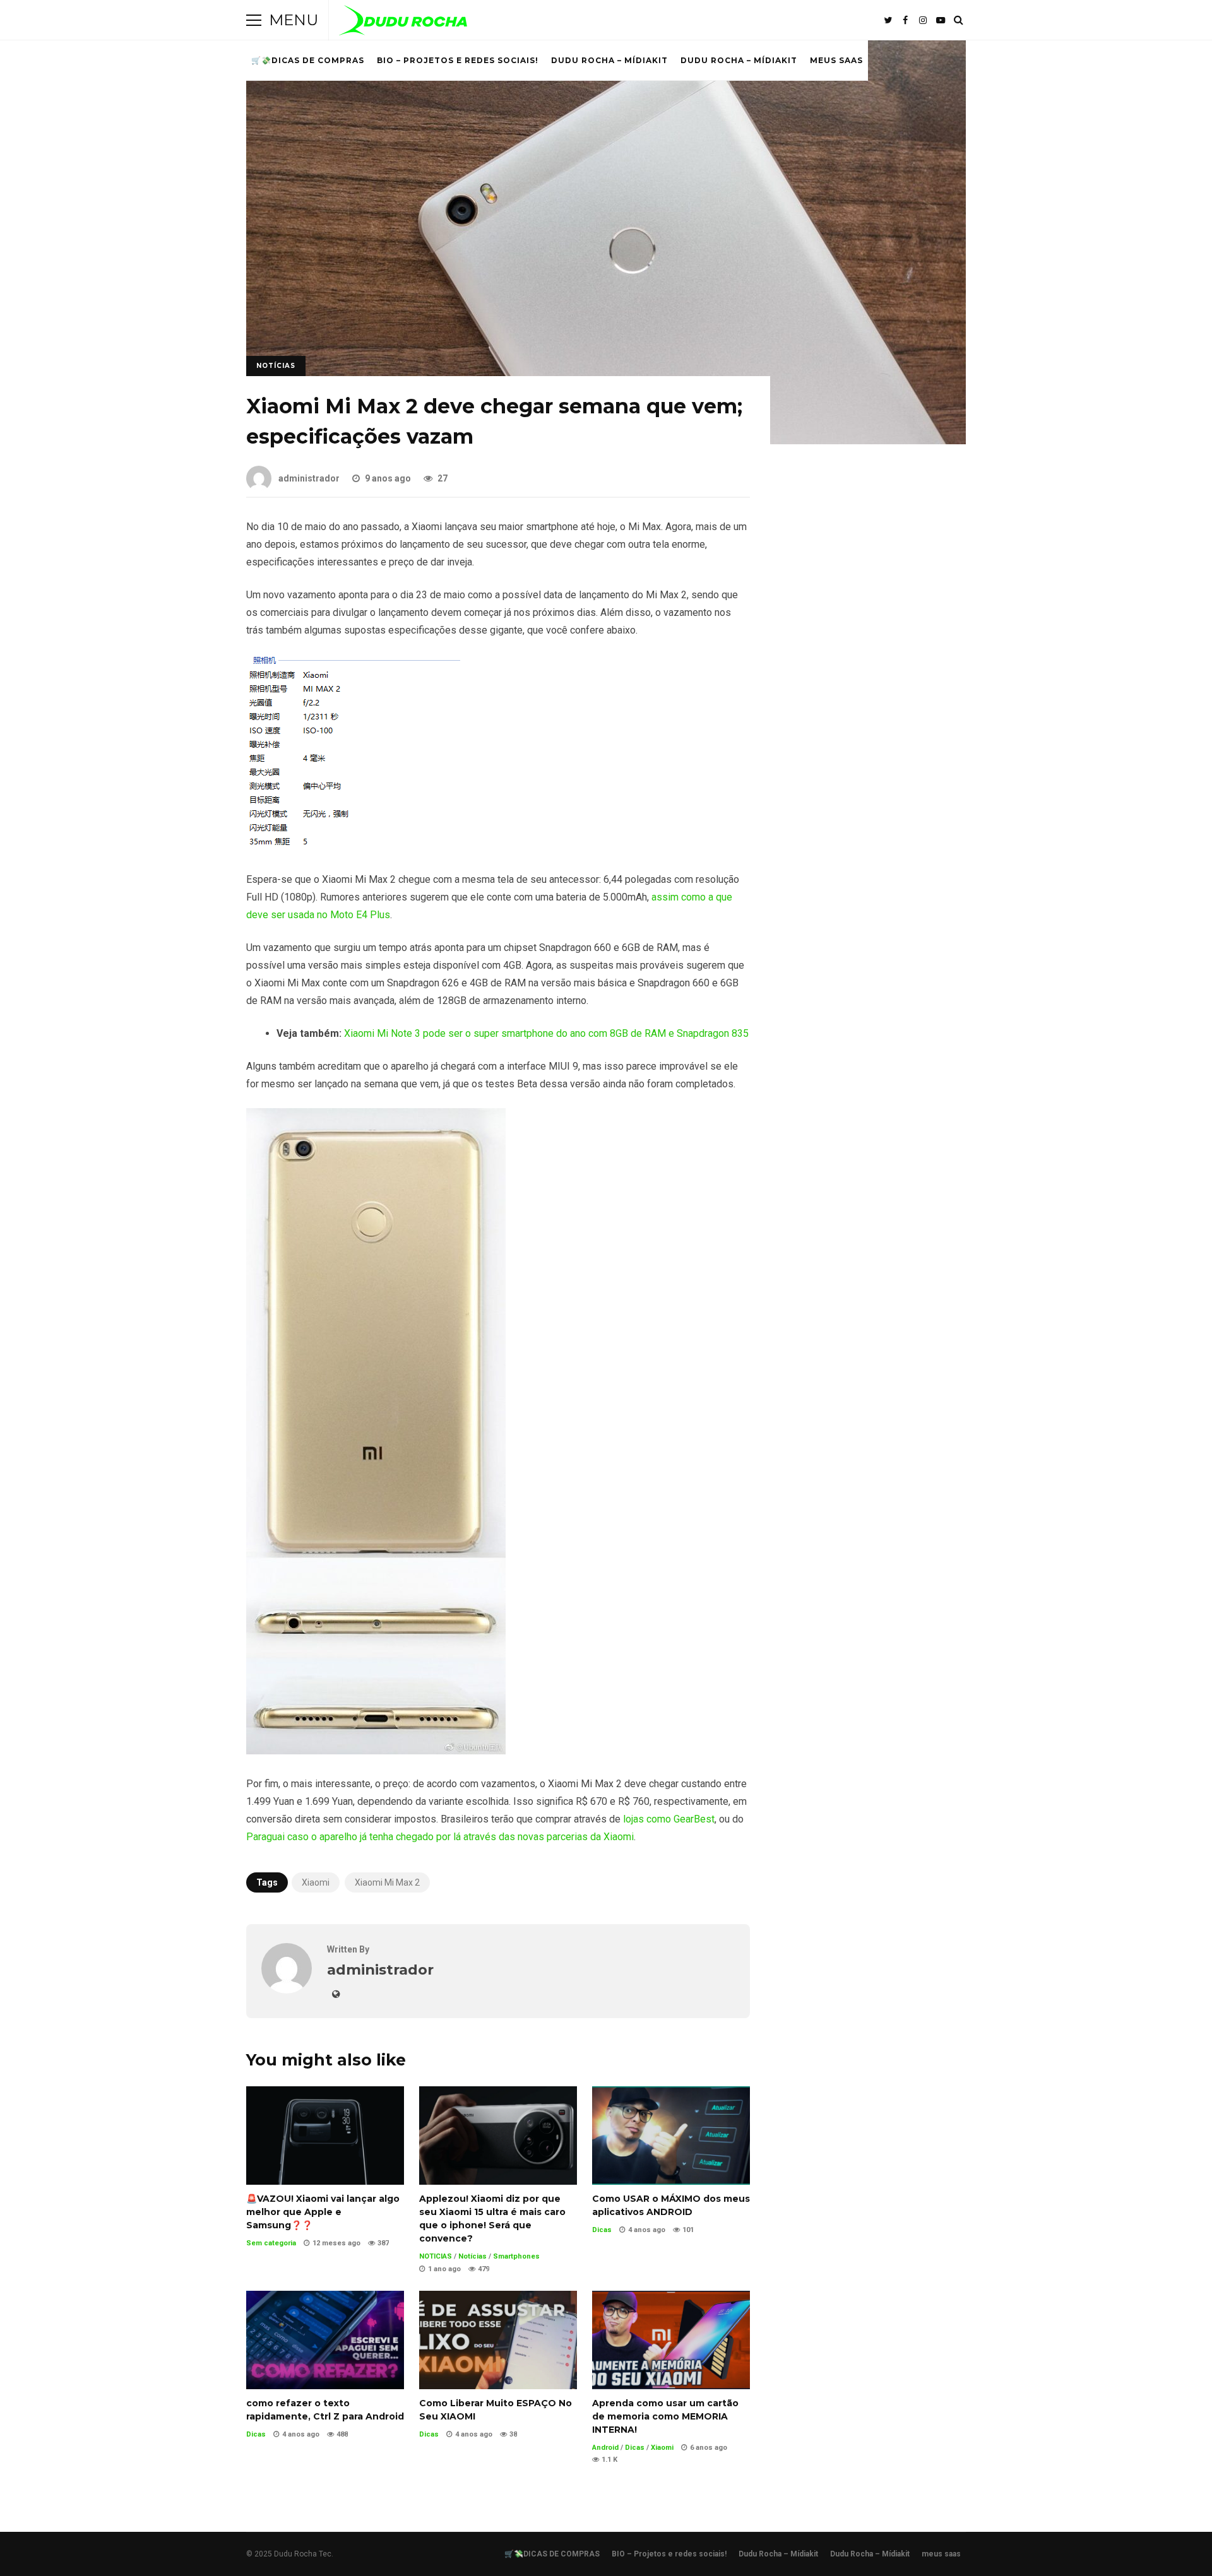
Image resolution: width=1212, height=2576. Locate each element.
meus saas (836, 60)
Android (605, 2448)
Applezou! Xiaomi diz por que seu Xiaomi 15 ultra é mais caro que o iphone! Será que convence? (498, 2136)
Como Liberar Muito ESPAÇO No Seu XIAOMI (498, 2340)
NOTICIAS (436, 2256)
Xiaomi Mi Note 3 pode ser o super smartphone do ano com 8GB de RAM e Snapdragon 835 (546, 1033)
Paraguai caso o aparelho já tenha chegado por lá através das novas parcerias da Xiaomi (440, 1837)
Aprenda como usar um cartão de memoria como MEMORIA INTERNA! (671, 2340)
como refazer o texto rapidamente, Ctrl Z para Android (325, 2340)
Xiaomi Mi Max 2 (387, 1882)
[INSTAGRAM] (923, 20)
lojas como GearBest (669, 1819)
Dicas (602, 2230)
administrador (309, 478)
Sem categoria (271, 2243)
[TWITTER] (888, 20)
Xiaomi (316, 1882)
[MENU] (254, 20)
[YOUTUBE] (941, 20)
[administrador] (287, 1990)
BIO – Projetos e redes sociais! (458, 60)
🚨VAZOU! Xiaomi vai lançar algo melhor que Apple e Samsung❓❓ (325, 2136)
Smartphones (516, 2256)
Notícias (276, 366)
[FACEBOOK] (905, 20)
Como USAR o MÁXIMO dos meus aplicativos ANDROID (671, 2136)
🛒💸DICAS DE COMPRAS (308, 60)
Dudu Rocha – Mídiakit (609, 60)
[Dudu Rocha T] (403, 23)
